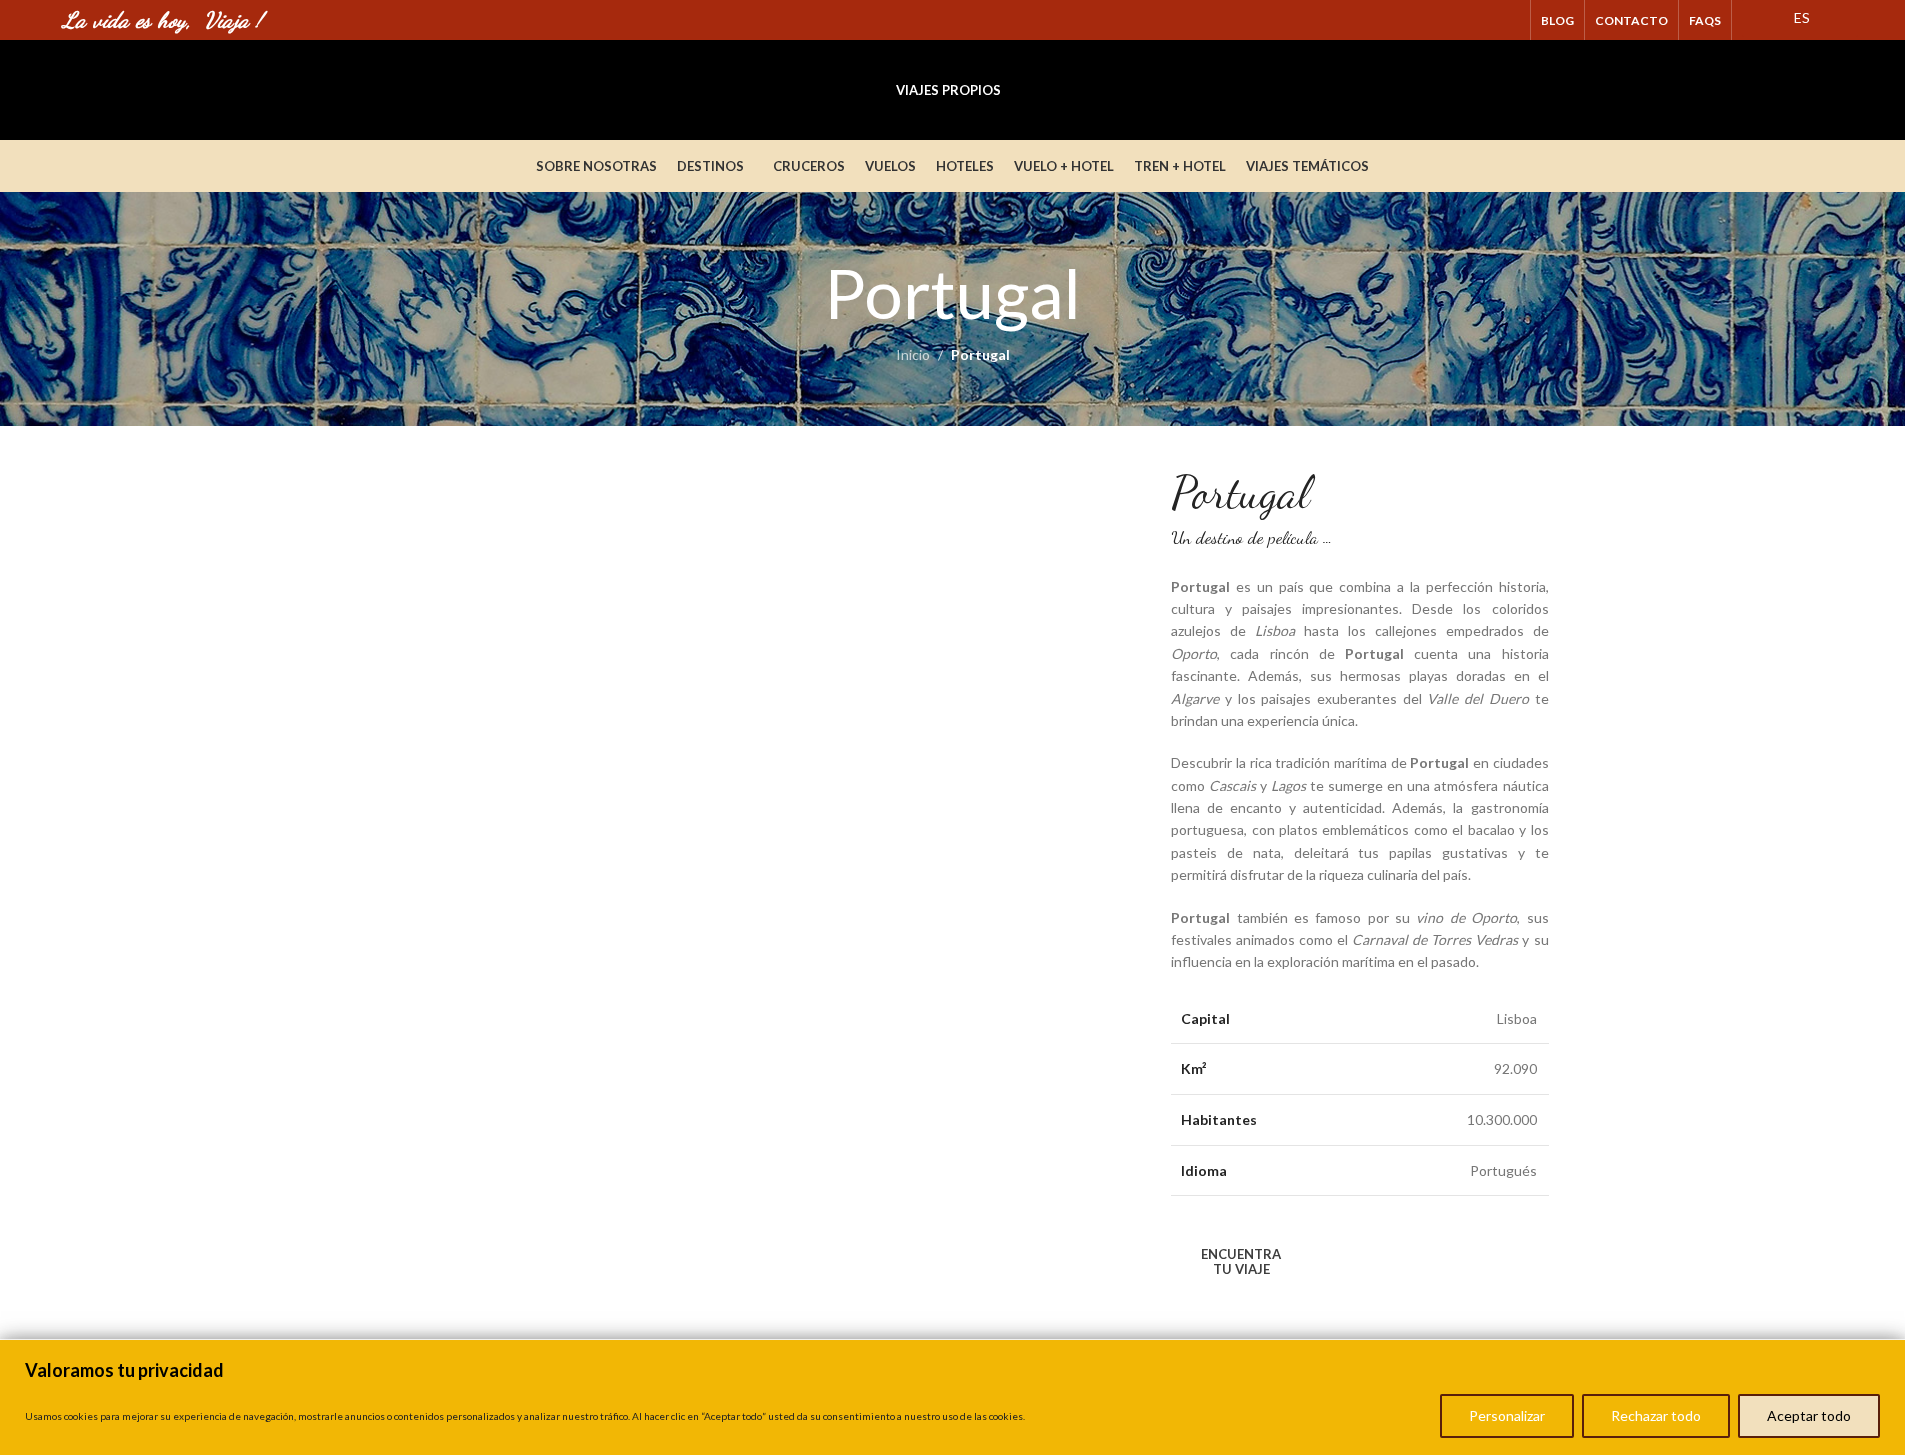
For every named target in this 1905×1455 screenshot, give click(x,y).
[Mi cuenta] (1798, 90)
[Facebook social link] (1431, 20)
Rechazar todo (1656, 1415)
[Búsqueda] (1834, 90)
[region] (952, 1397)
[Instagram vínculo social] (1456, 20)
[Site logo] (213, 88)
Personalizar (1507, 1415)
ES (1800, 17)
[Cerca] (1884, 1357)
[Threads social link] (1482, 20)
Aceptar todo (1809, 1415)
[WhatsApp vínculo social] (1507, 20)
